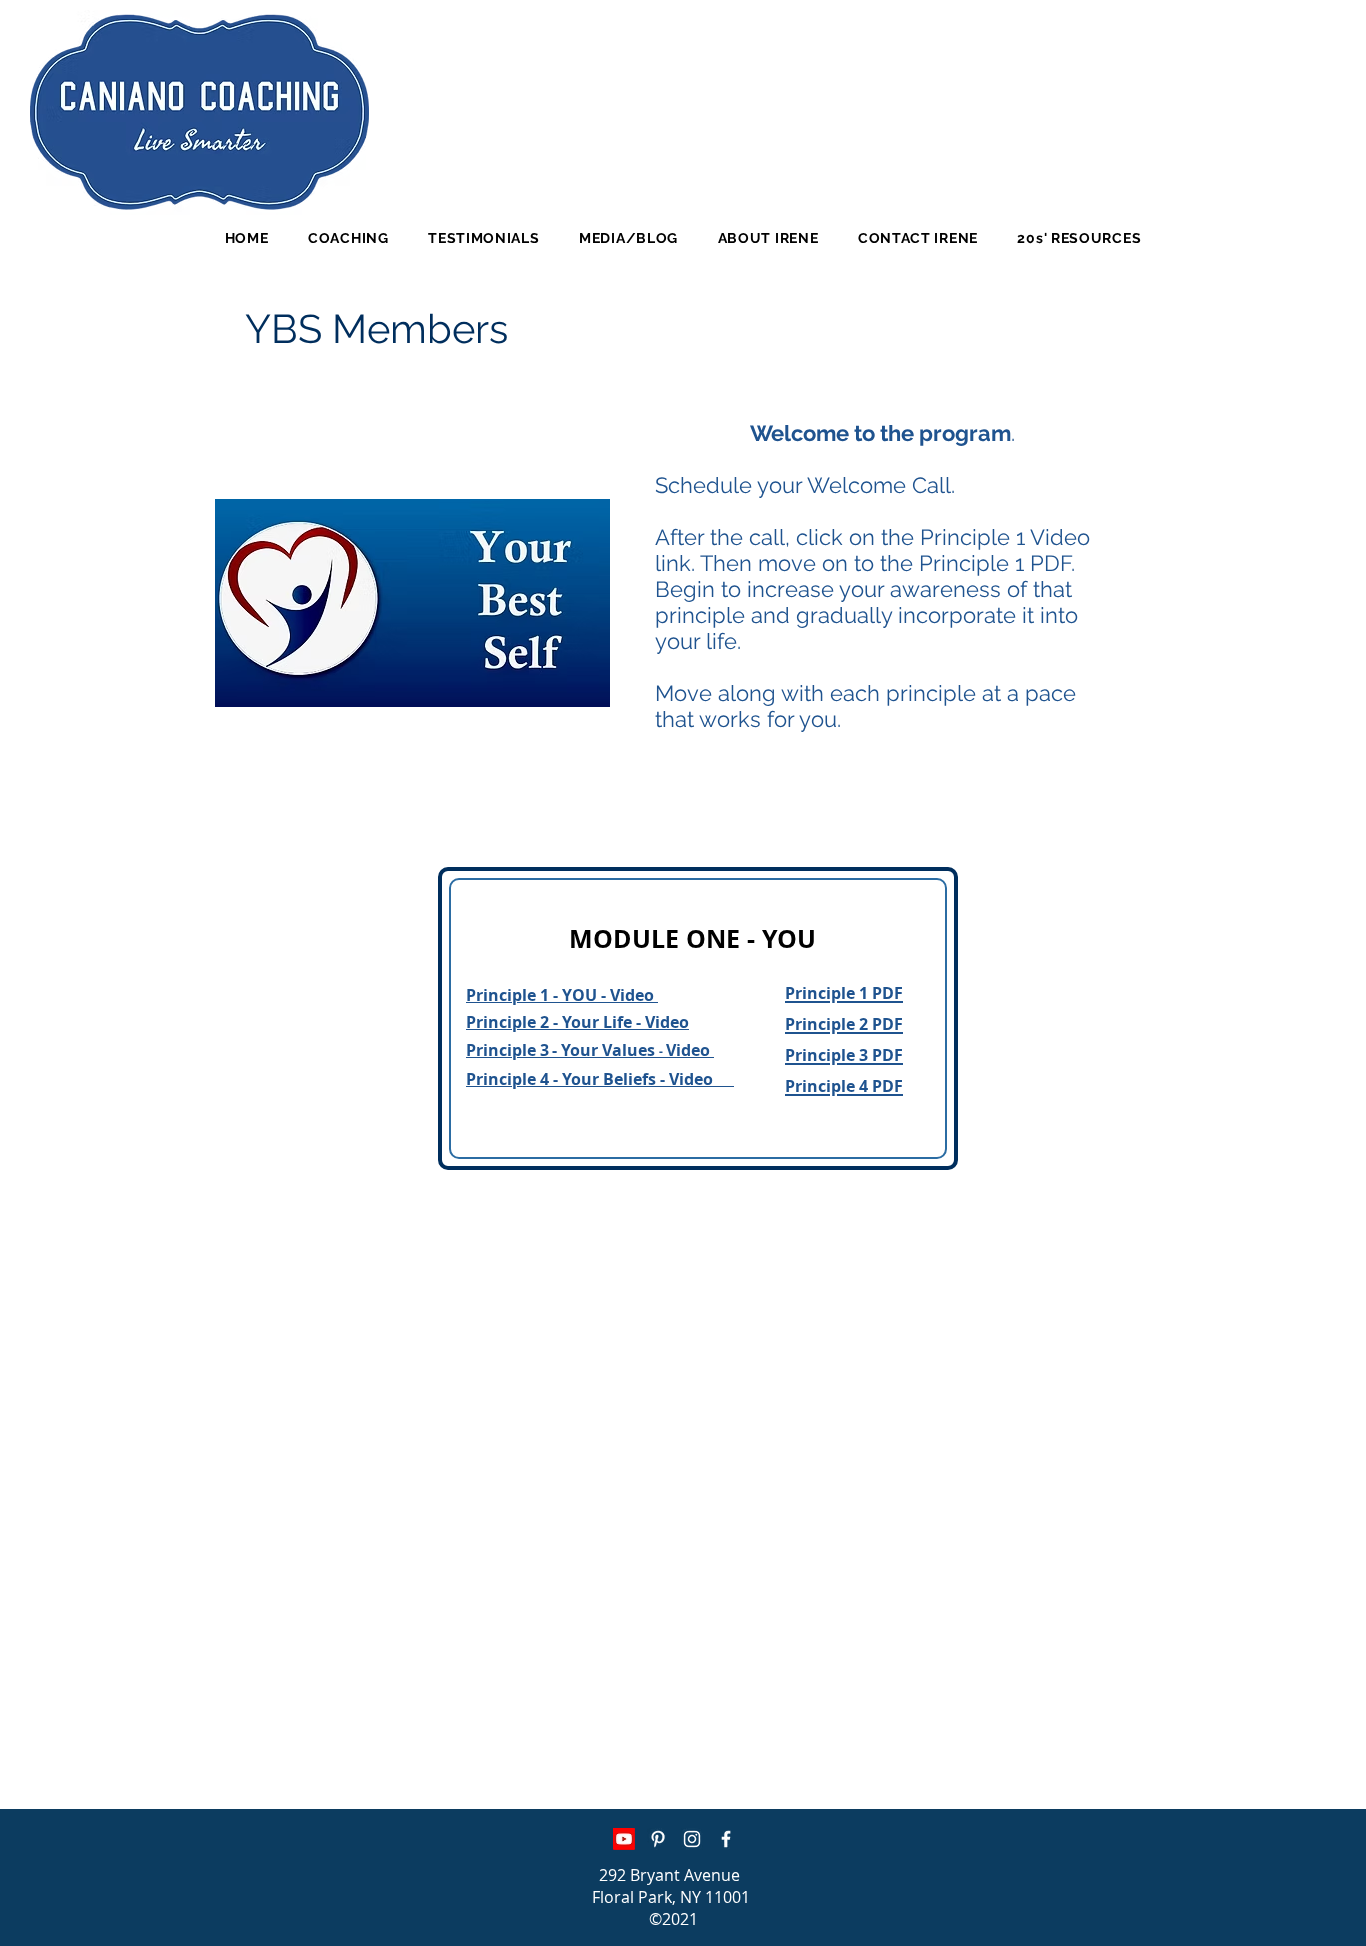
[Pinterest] (658, 1839)
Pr (1336, 1352)
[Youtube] (624, 1839)
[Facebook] (726, 1839)
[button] (348, 238)
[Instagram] (692, 1839)
